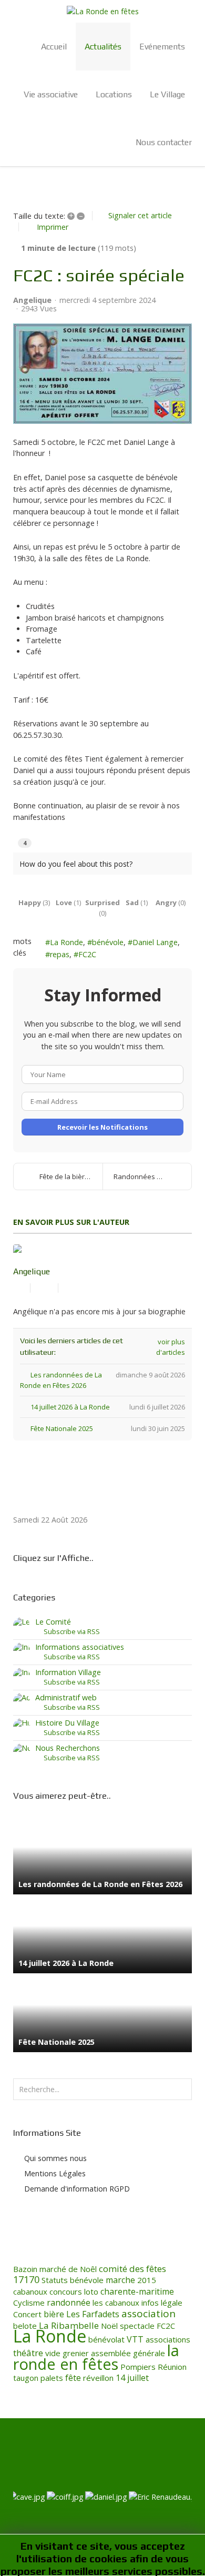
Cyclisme (29, 2303)
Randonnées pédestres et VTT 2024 (152, 1177)
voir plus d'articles (170, 1347)
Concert (27, 2314)
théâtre (28, 2353)
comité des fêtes (132, 2269)
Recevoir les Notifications (102, 1127)
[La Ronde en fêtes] (102, 11)
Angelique (32, 300)
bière (54, 2314)
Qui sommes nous (55, 2158)
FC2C (87, 954)
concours (66, 2291)
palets (52, 2378)
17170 (26, 2279)
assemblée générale (128, 2353)
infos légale (162, 2303)
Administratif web (66, 1697)
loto (91, 2291)
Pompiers (138, 2367)
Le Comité (53, 1622)
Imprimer (53, 227)
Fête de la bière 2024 (71, 1177)
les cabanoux (116, 2303)
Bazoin (25, 2269)
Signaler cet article (140, 215)
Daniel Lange (155, 942)
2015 (147, 2280)
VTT (135, 2339)
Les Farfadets (93, 2314)
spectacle (137, 2326)
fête (73, 2378)
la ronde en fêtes (96, 2357)
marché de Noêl (68, 2269)
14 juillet (132, 2378)
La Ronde (66, 942)
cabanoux (30, 2291)
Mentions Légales (55, 2173)
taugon (26, 2378)
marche (120, 2280)
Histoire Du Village (67, 1723)
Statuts (55, 2280)
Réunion (172, 2367)
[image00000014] (102, 373)
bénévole (108, 942)
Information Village (68, 1672)
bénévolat (106, 2339)
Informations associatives (80, 1647)
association (148, 2314)
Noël (109, 2326)
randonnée (69, 2303)
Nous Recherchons (68, 1748)
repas (60, 954)
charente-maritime (137, 2291)
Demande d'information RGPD (77, 2189)
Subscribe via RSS (70, 1631)
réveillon (98, 2378)
